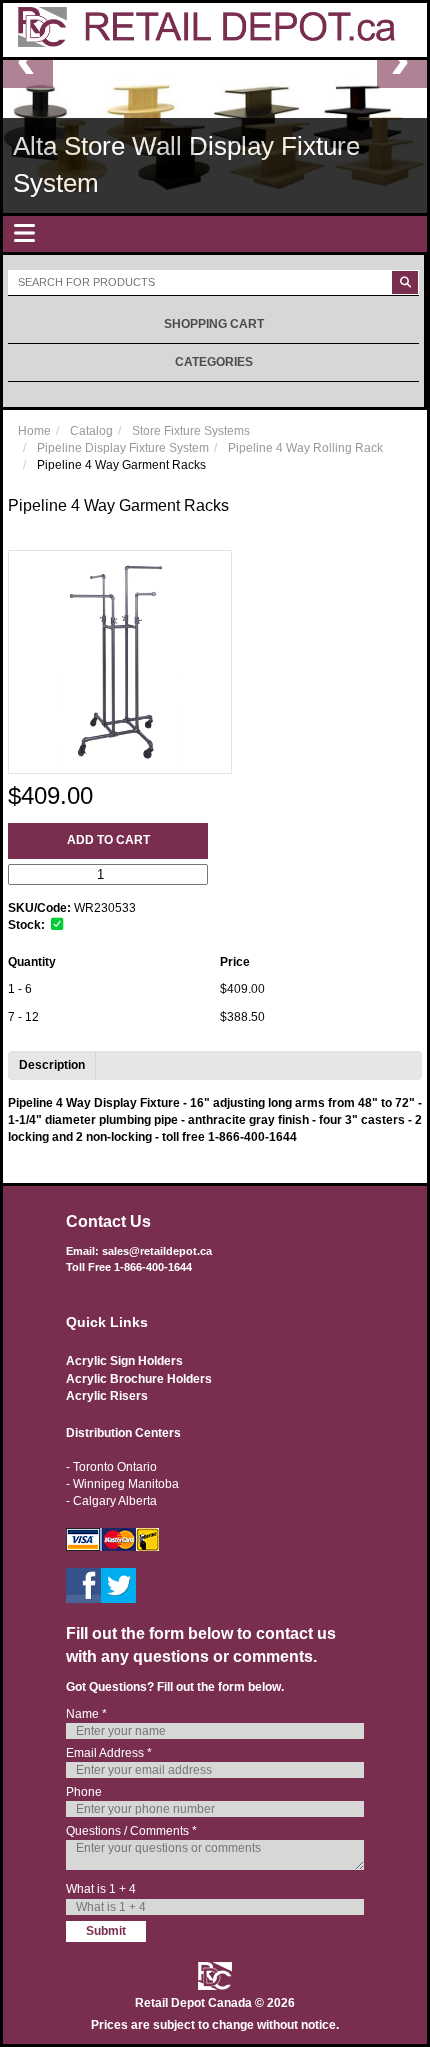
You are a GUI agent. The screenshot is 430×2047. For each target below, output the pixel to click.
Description (52, 1065)
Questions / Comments (131, 1831)
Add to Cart (108, 840)
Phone (84, 1792)
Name (86, 1714)
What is (101, 1889)
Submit (106, 1931)
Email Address (109, 1753)
